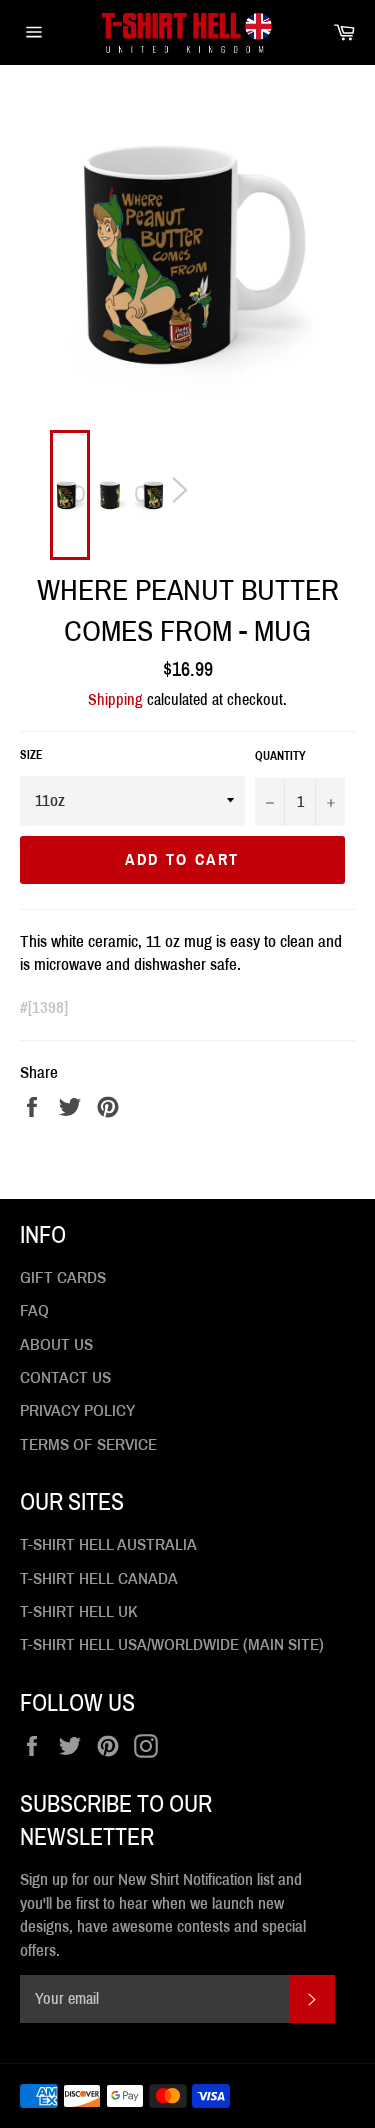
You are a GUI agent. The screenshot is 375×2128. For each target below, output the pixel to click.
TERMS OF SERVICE (88, 1444)
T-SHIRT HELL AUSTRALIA (108, 1544)
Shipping (115, 699)
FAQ (34, 1310)
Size (31, 755)
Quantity (280, 756)
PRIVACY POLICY (77, 1410)
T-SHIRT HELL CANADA (99, 1578)
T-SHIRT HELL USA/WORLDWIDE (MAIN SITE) (172, 1644)
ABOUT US (56, 1344)
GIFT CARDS (63, 1277)
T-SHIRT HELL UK (79, 1611)
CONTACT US (65, 1377)
